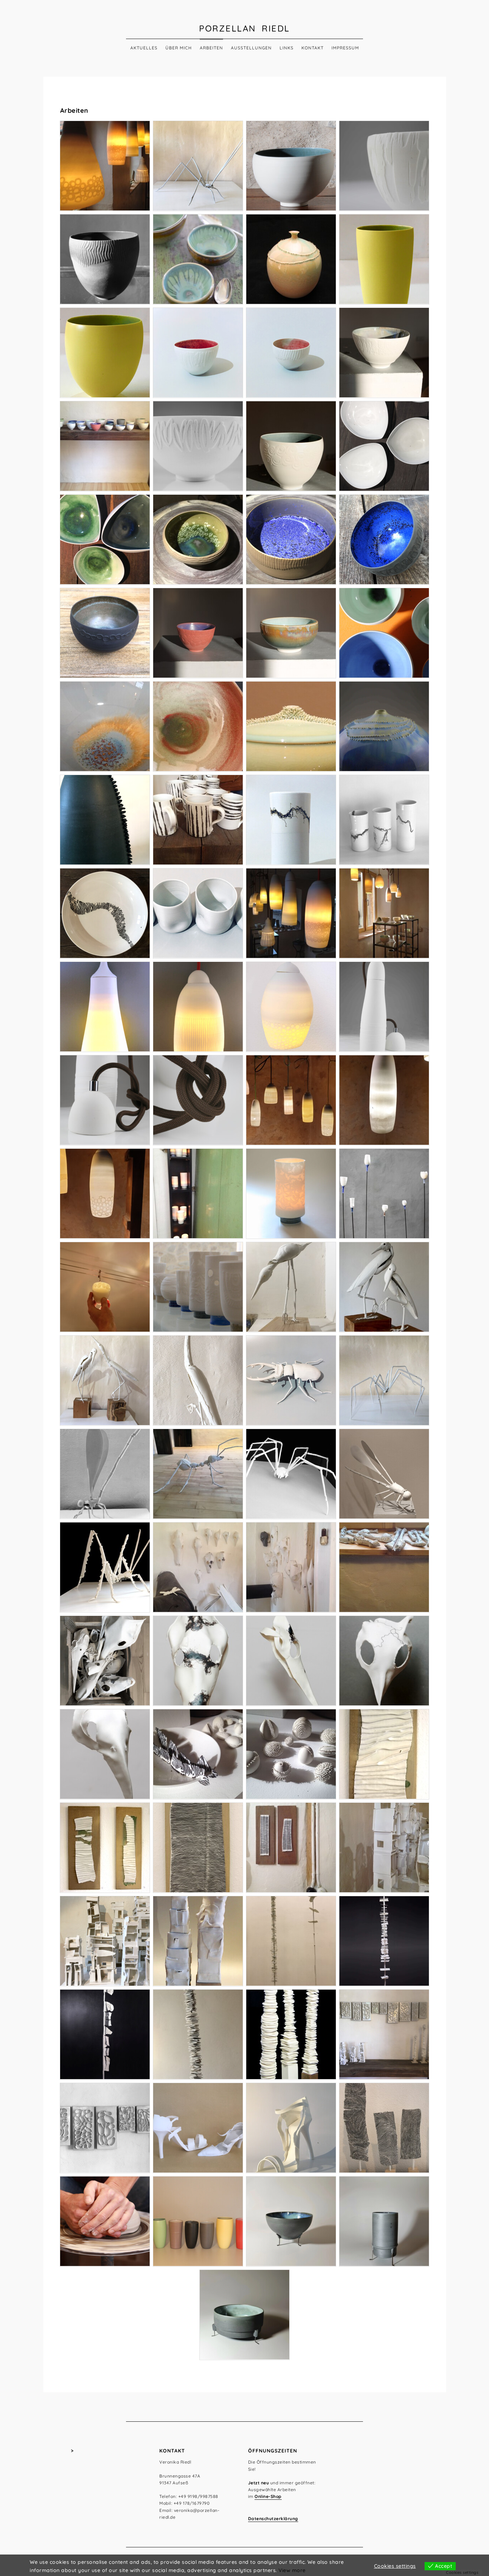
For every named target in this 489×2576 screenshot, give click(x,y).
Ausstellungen (251, 48)
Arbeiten (211, 48)
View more (292, 2570)
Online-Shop (268, 2496)
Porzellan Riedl (245, 28)
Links (287, 48)
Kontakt (313, 48)
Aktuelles (144, 48)
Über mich (179, 48)
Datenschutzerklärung (273, 2519)
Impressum (345, 48)
